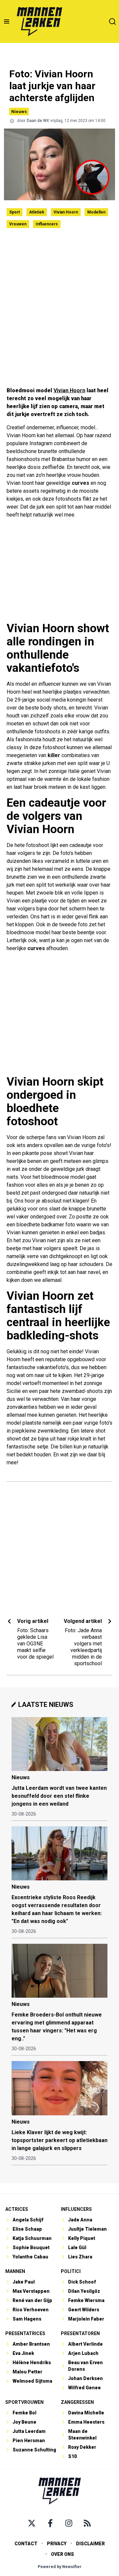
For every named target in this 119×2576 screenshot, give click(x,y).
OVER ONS (62, 2554)
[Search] (112, 21)
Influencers (47, 224)
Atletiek (37, 212)
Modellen (96, 212)
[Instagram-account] (69, 2523)
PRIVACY (57, 2544)
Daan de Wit (38, 121)
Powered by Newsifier (60, 2567)
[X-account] (32, 2523)
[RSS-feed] (87, 2523)
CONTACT (26, 2544)
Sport (15, 212)
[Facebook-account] (50, 2523)
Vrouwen (18, 224)
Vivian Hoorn (66, 212)
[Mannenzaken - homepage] (39, 21)
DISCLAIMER (90, 2544)
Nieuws (19, 112)
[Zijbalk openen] (7, 21)
